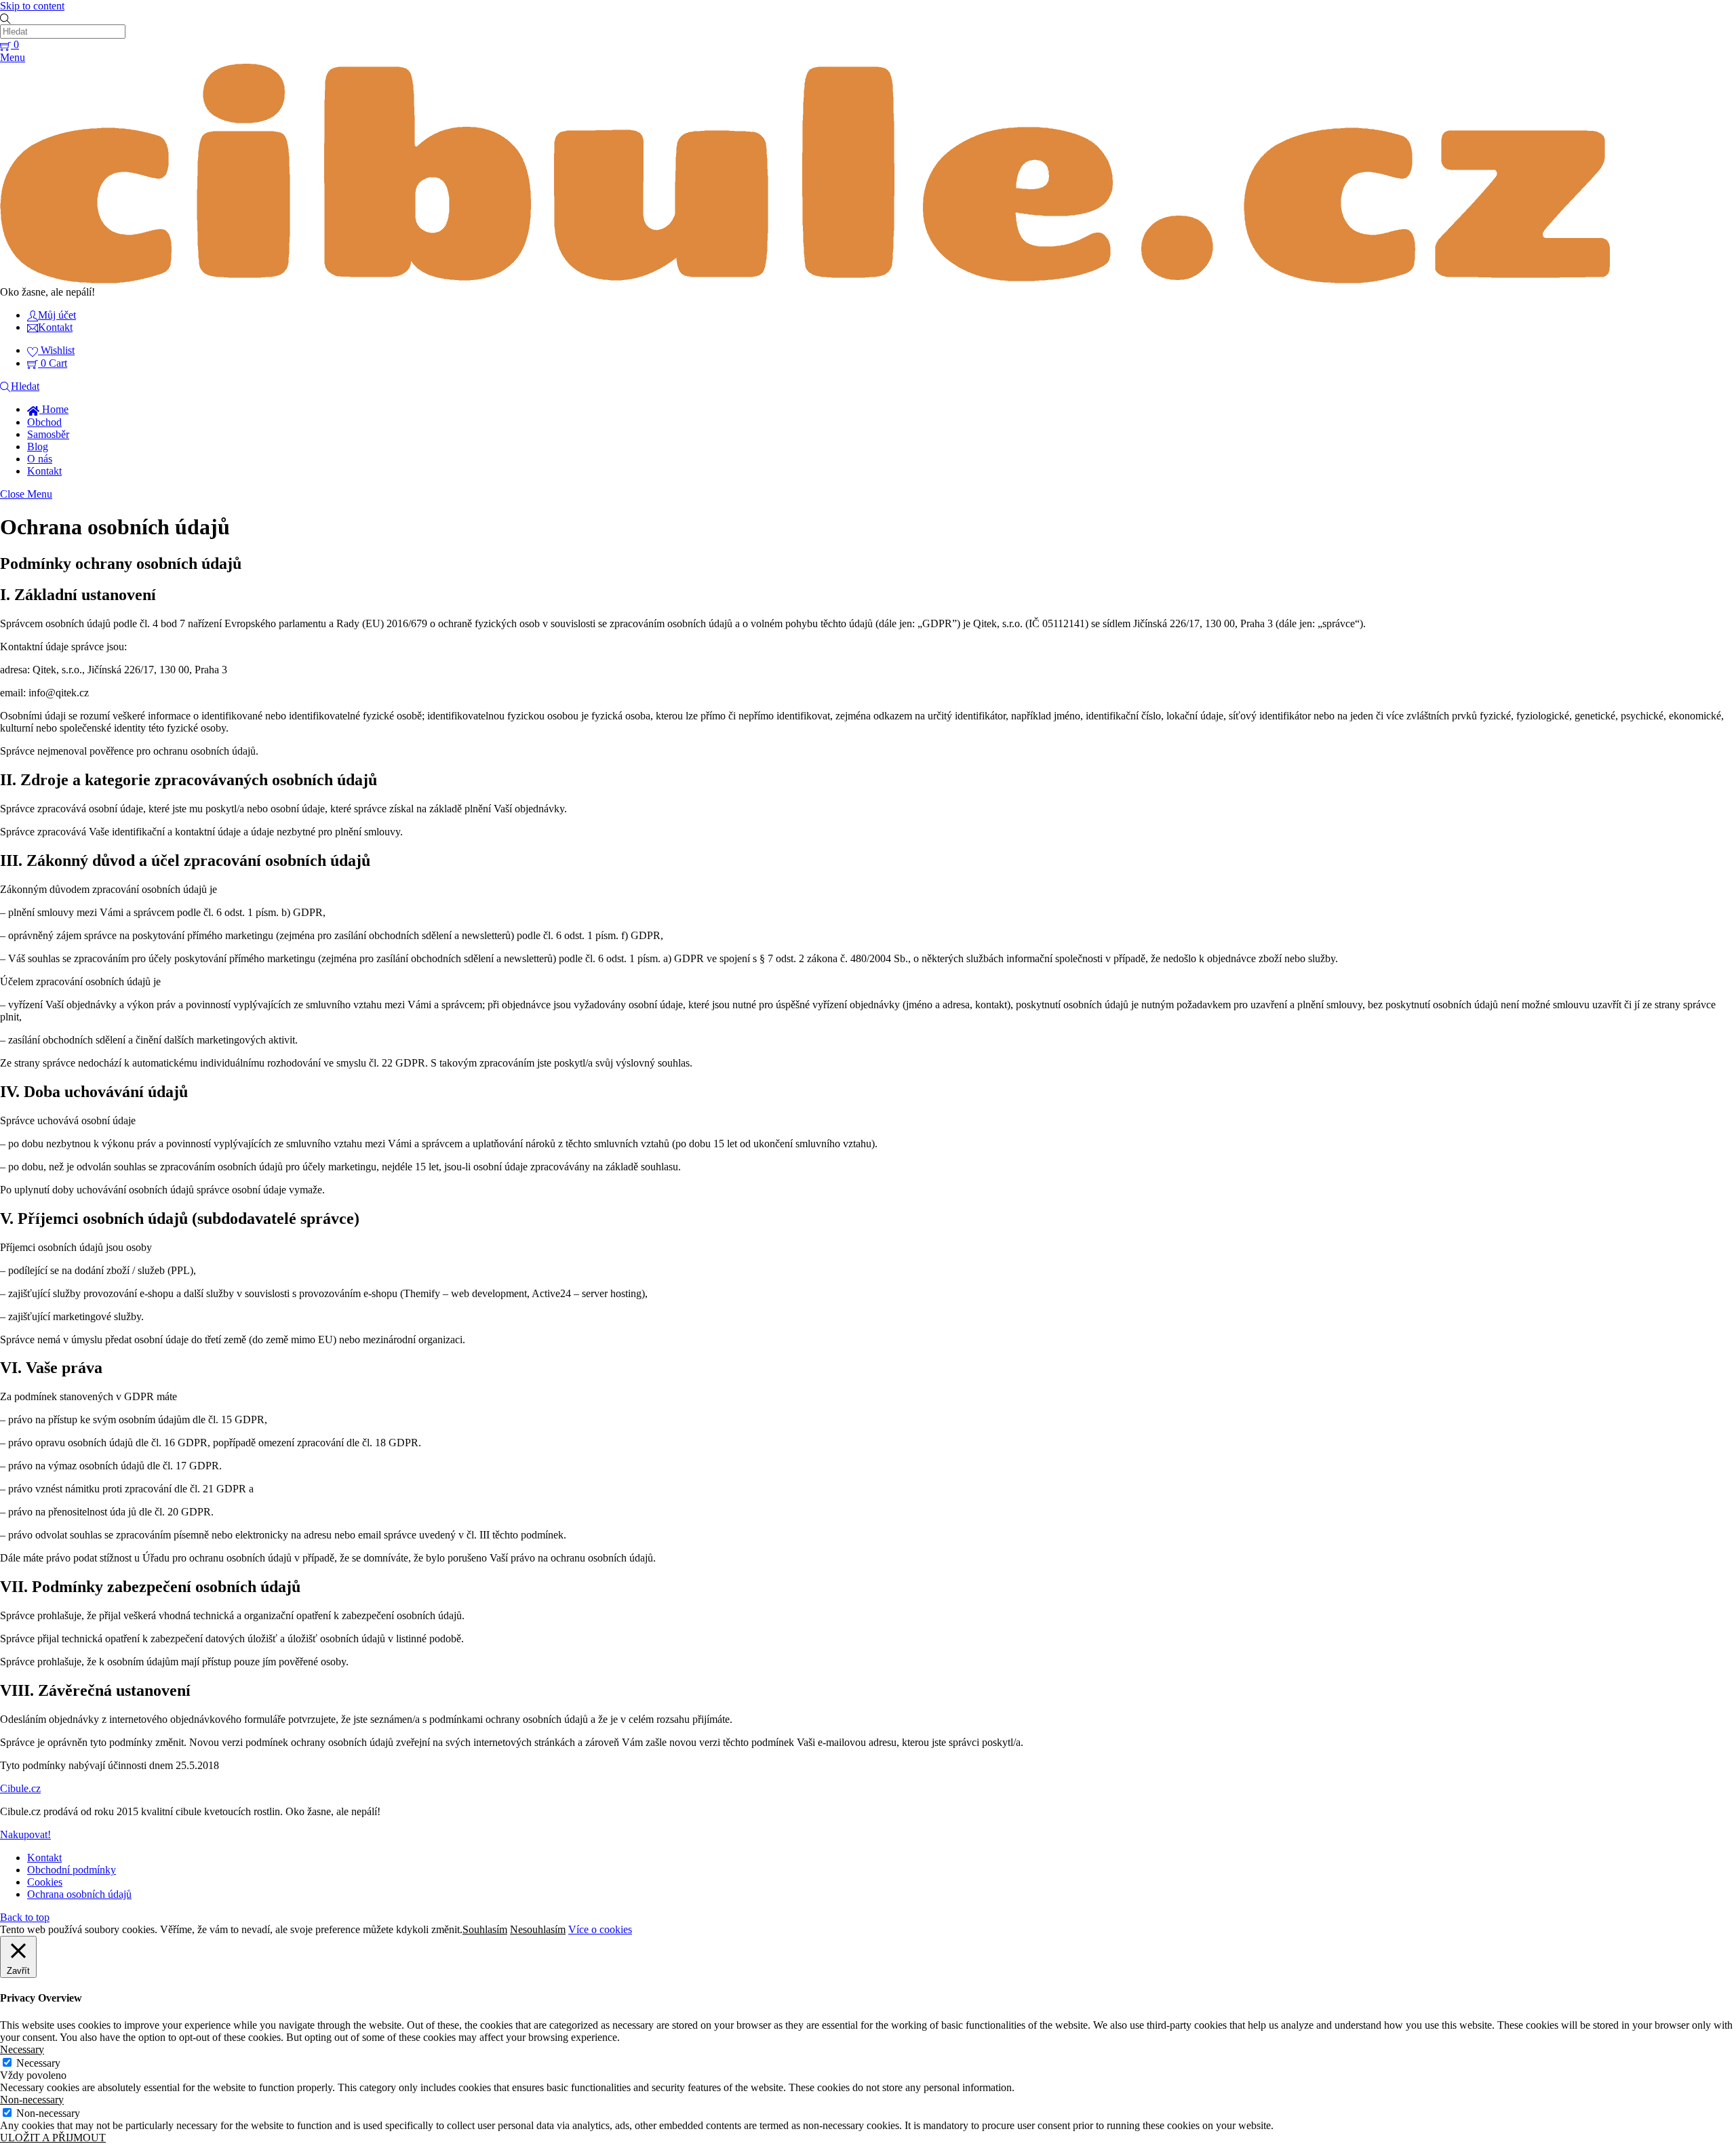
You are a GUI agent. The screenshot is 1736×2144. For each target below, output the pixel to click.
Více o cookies (600, 1929)
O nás (40, 459)
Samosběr (48, 434)
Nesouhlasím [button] (538, 1929)
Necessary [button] (22, 2049)
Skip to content (32, 6)
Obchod (44, 422)
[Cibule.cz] (805, 280)
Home (54, 409)
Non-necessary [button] (32, 2100)
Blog (38, 446)
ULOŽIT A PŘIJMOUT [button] (53, 2138)
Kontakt (44, 471)
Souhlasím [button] (485, 1929)
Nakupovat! (25, 1834)
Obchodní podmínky (72, 1870)
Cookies (45, 1882)
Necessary (38, 2063)
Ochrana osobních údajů (79, 1894)
